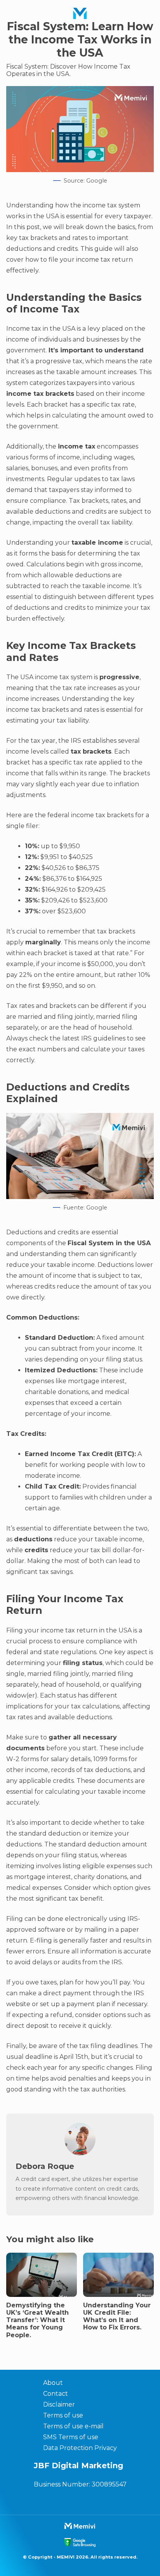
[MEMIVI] (80, 14)
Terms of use (63, 2415)
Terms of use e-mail (73, 2426)
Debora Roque (45, 2166)
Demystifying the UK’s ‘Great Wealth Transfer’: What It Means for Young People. (37, 2320)
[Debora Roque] (80, 2153)
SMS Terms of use (71, 2437)
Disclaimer (59, 2404)
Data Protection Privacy (80, 2448)
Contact (56, 2394)
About (53, 2383)
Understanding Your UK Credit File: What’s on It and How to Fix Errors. (117, 2316)
